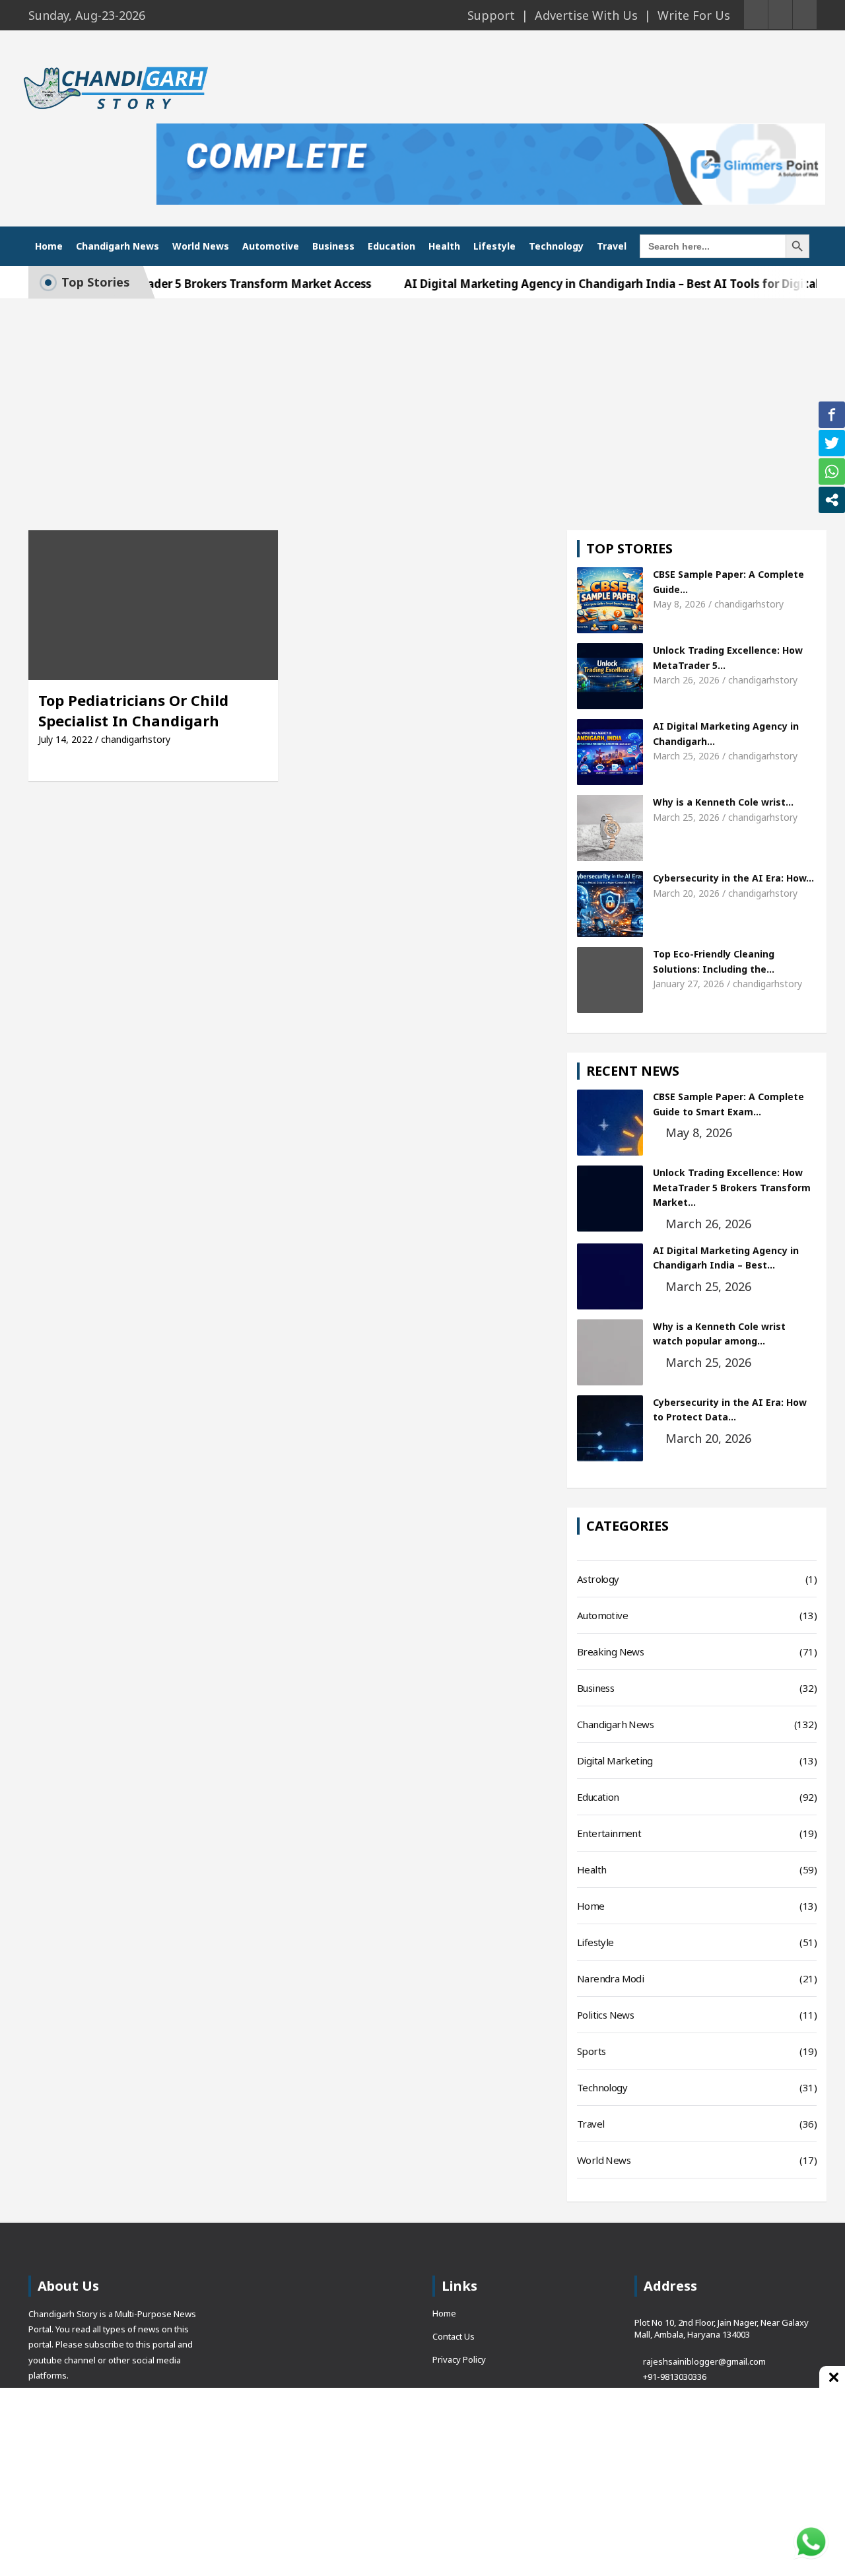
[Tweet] (832, 443)
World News (201, 246)
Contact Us (454, 2336)
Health (444, 246)
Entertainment (609, 1833)
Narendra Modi (610, 1978)
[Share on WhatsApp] (832, 471)
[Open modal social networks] (832, 500)
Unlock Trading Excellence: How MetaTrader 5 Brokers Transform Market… (732, 1187)
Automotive (271, 246)
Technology (556, 246)
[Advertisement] (422, 398)
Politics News (605, 2015)
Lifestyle (494, 246)
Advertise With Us (586, 15)
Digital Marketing (615, 1760)
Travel (612, 246)
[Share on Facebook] (832, 415)
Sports (591, 2051)
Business (333, 246)
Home (49, 246)
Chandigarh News (118, 246)
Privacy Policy (459, 2359)
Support (491, 15)
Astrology (598, 1579)
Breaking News (610, 1652)
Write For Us (694, 15)
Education (391, 246)
